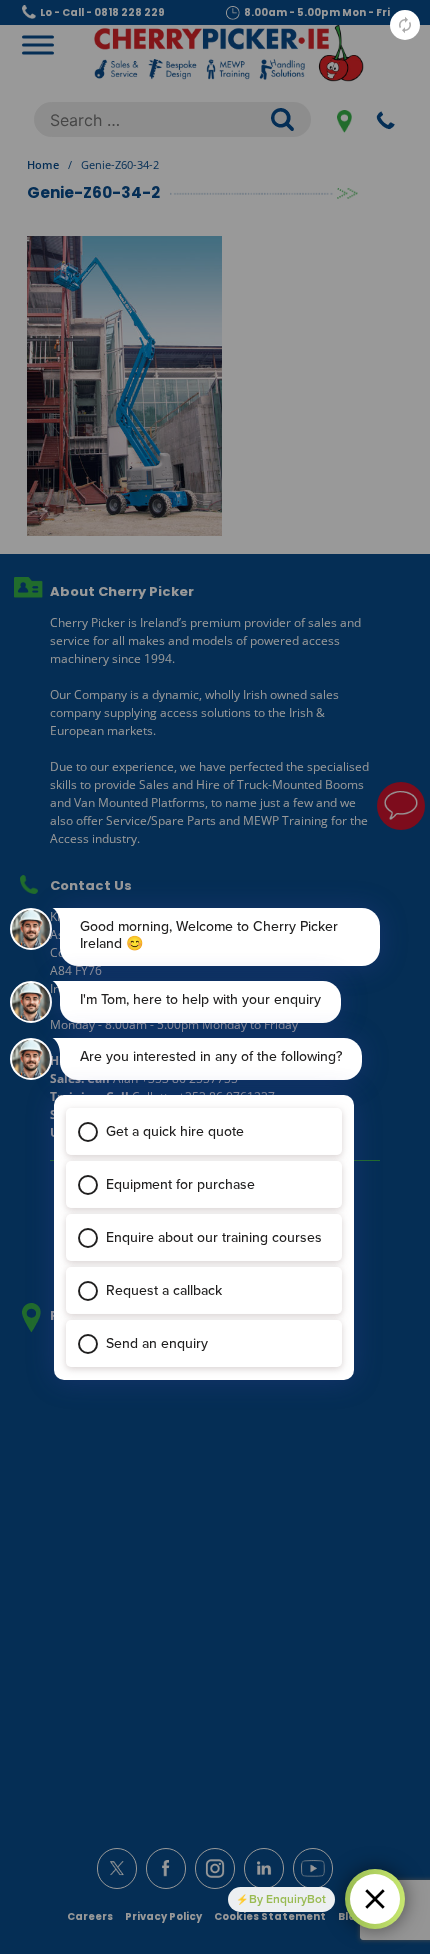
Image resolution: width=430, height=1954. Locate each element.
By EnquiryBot (287, 1899)
